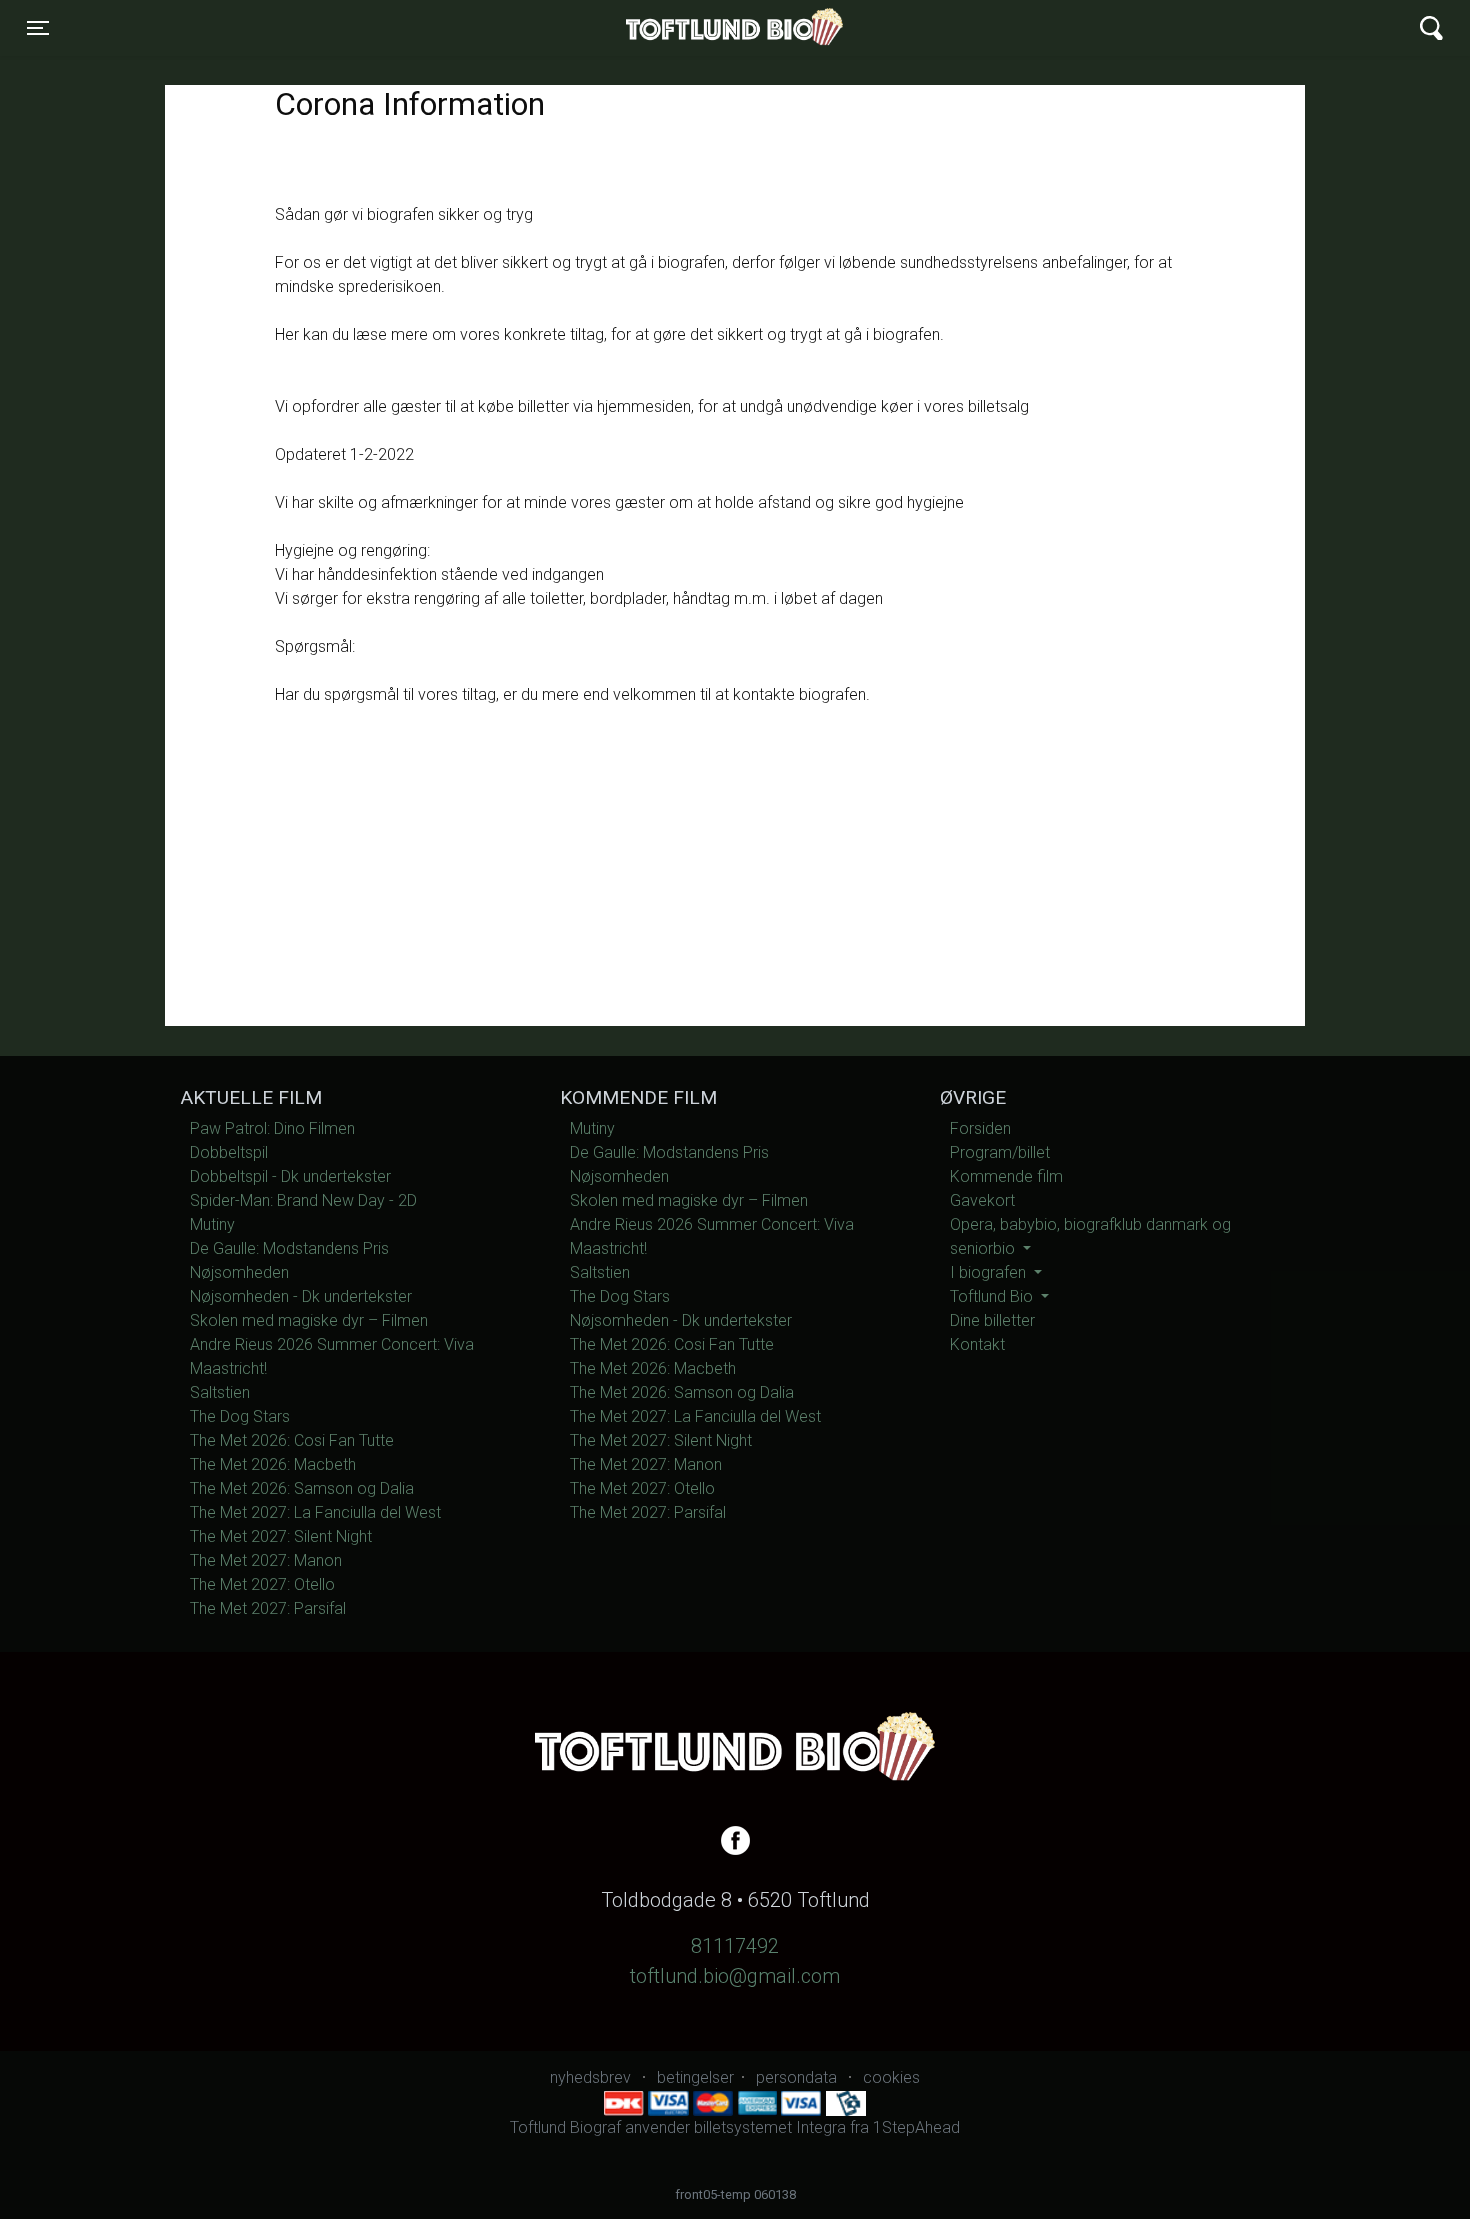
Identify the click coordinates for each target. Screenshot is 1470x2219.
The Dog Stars (240, 1416)
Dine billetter (992, 1320)
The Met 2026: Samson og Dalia (302, 1488)
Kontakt (977, 1344)
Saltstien (220, 1392)
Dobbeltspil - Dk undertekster (290, 1176)
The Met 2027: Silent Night (281, 1536)
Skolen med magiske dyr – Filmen (309, 1320)
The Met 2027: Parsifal (268, 1608)
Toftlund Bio (993, 1296)
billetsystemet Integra (770, 2127)
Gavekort (982, 1200)
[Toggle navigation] (1431, 28)
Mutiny (212, 1224)
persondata (796, 2077)
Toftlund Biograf (665, 28)
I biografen (990, 1272)
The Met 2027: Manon (266, 1560)
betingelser (695, 2077)
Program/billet (1000, 1152)
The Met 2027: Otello (262, 1584)
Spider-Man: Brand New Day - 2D (303, 1200)
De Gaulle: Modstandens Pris (289, 1248)
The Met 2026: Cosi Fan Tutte (292, 1440)
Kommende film (1006, 1176)
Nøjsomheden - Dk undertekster (301, 1296)
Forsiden (980, 1128)
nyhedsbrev (590, 2077)
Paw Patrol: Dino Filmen (272, 1128)
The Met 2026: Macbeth (273, 1464)
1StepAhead (916, 2127)
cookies (891, 2077)
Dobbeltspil (229, 1152)
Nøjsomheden (239, 1272)
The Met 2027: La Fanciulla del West (315, 1512)
